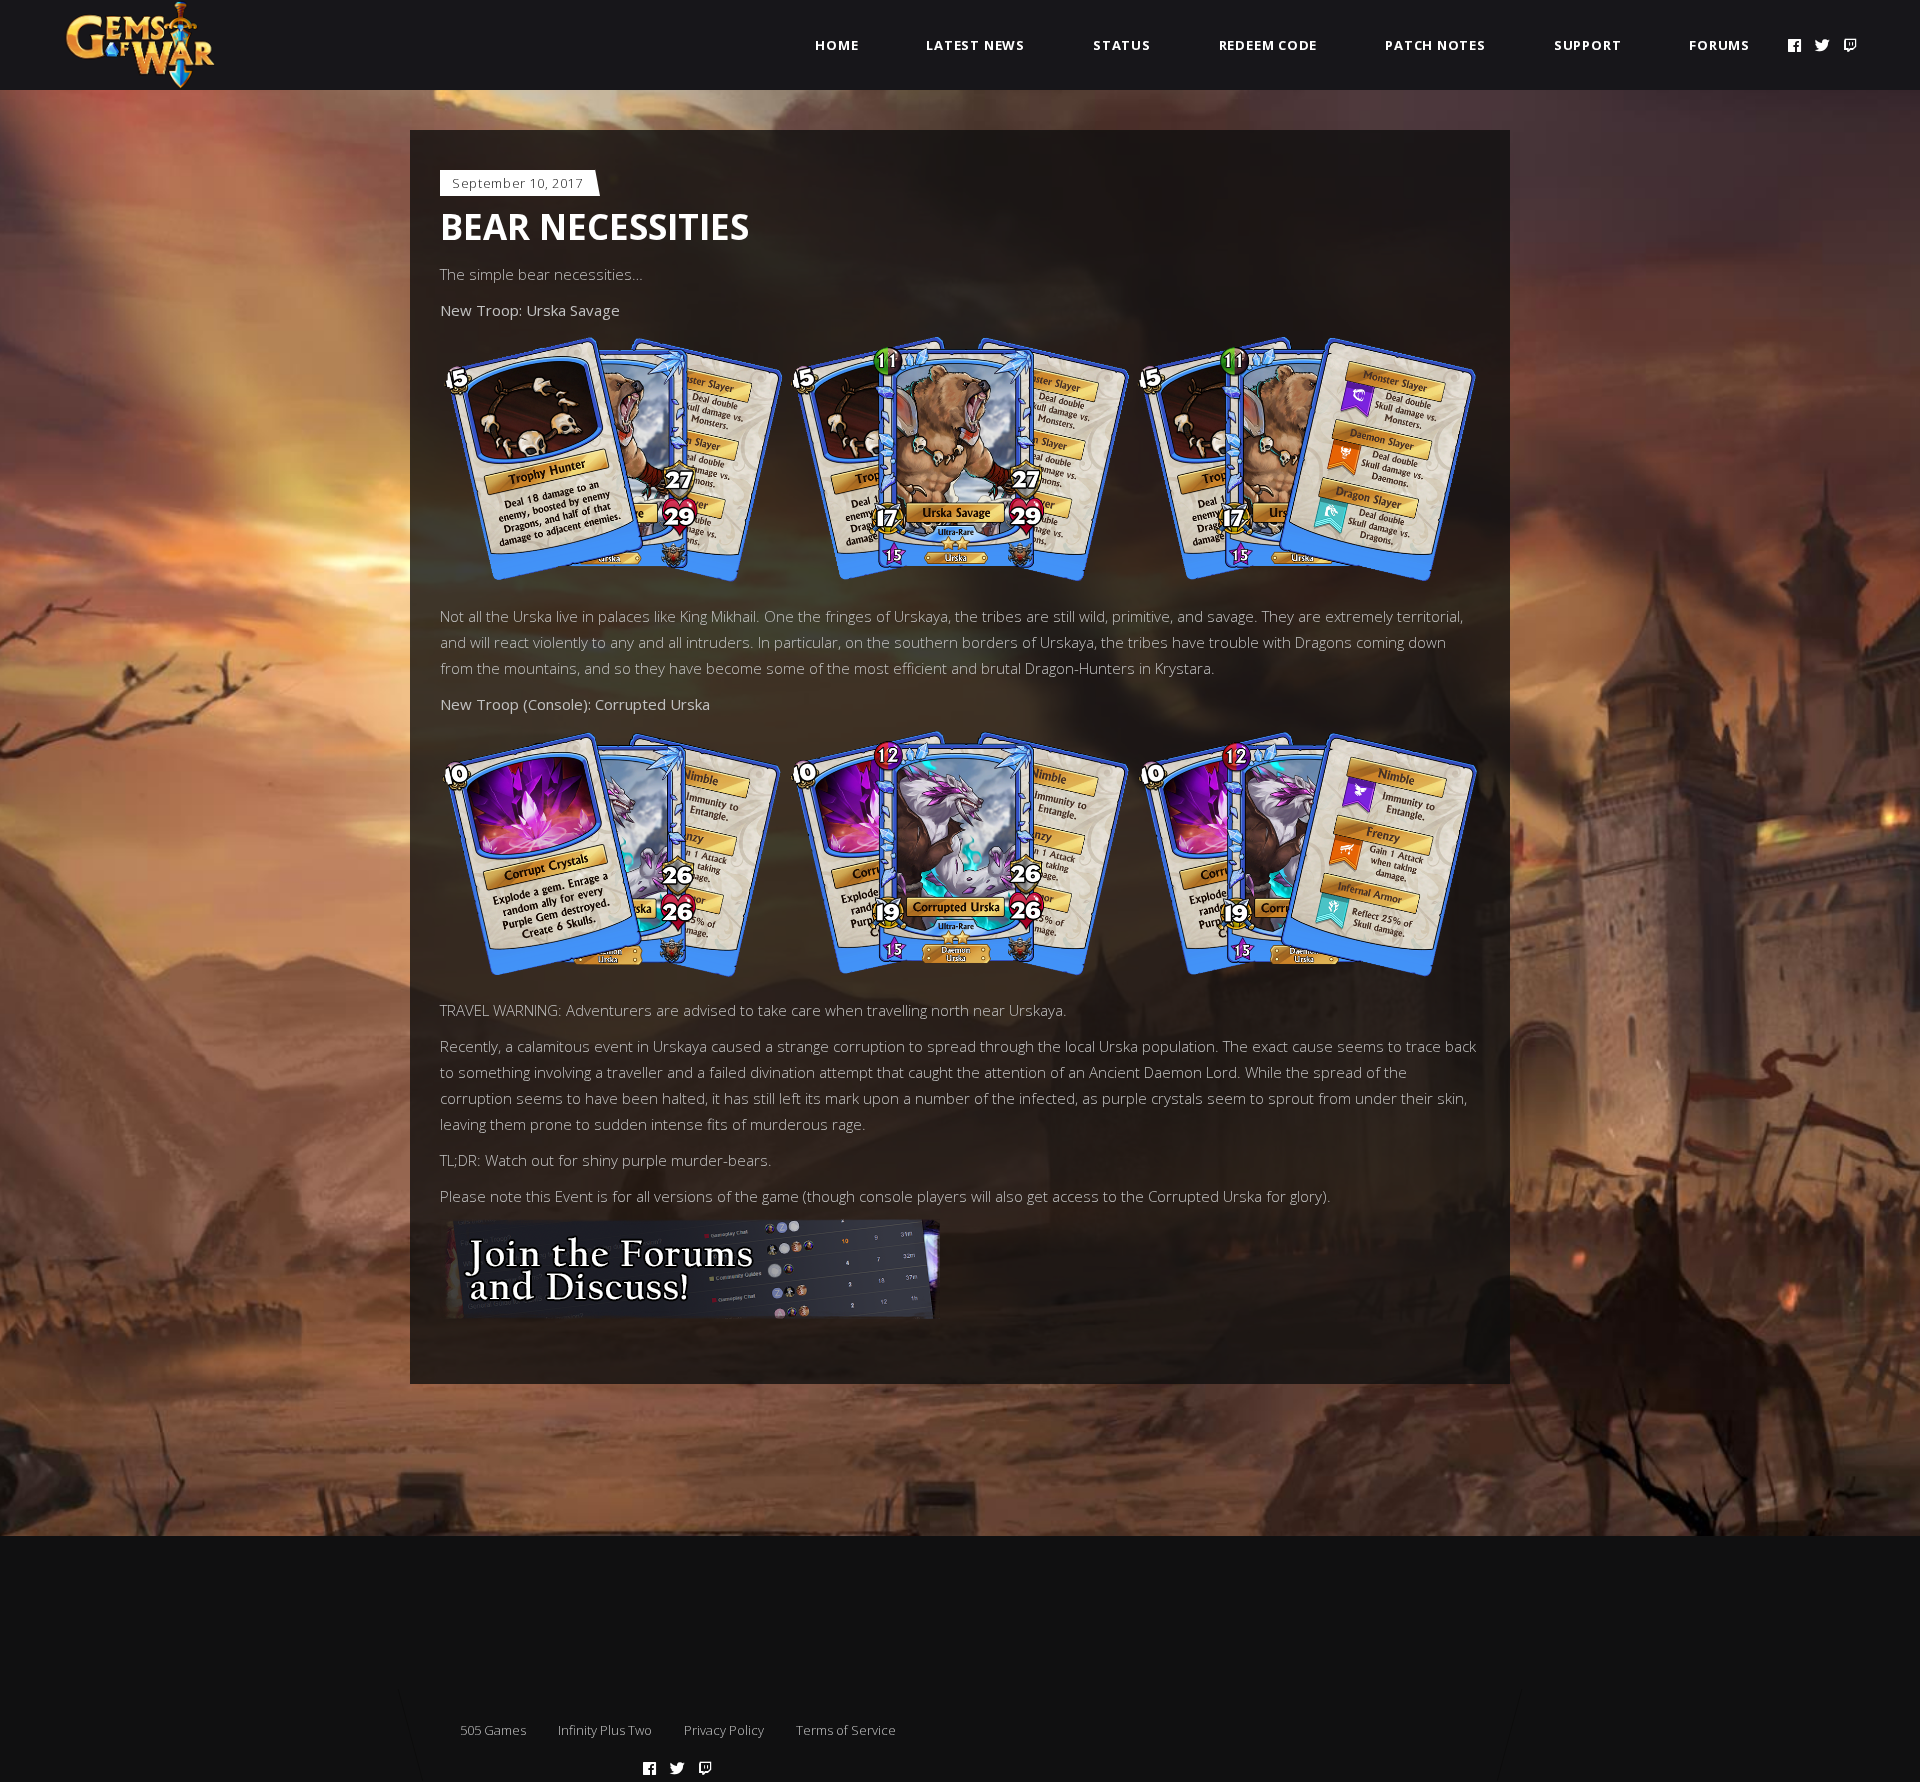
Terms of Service (846, 1730)
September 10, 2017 (517, 183)
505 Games (493, 1730)
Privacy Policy (724, 1730)
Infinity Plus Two (605, 1730)
